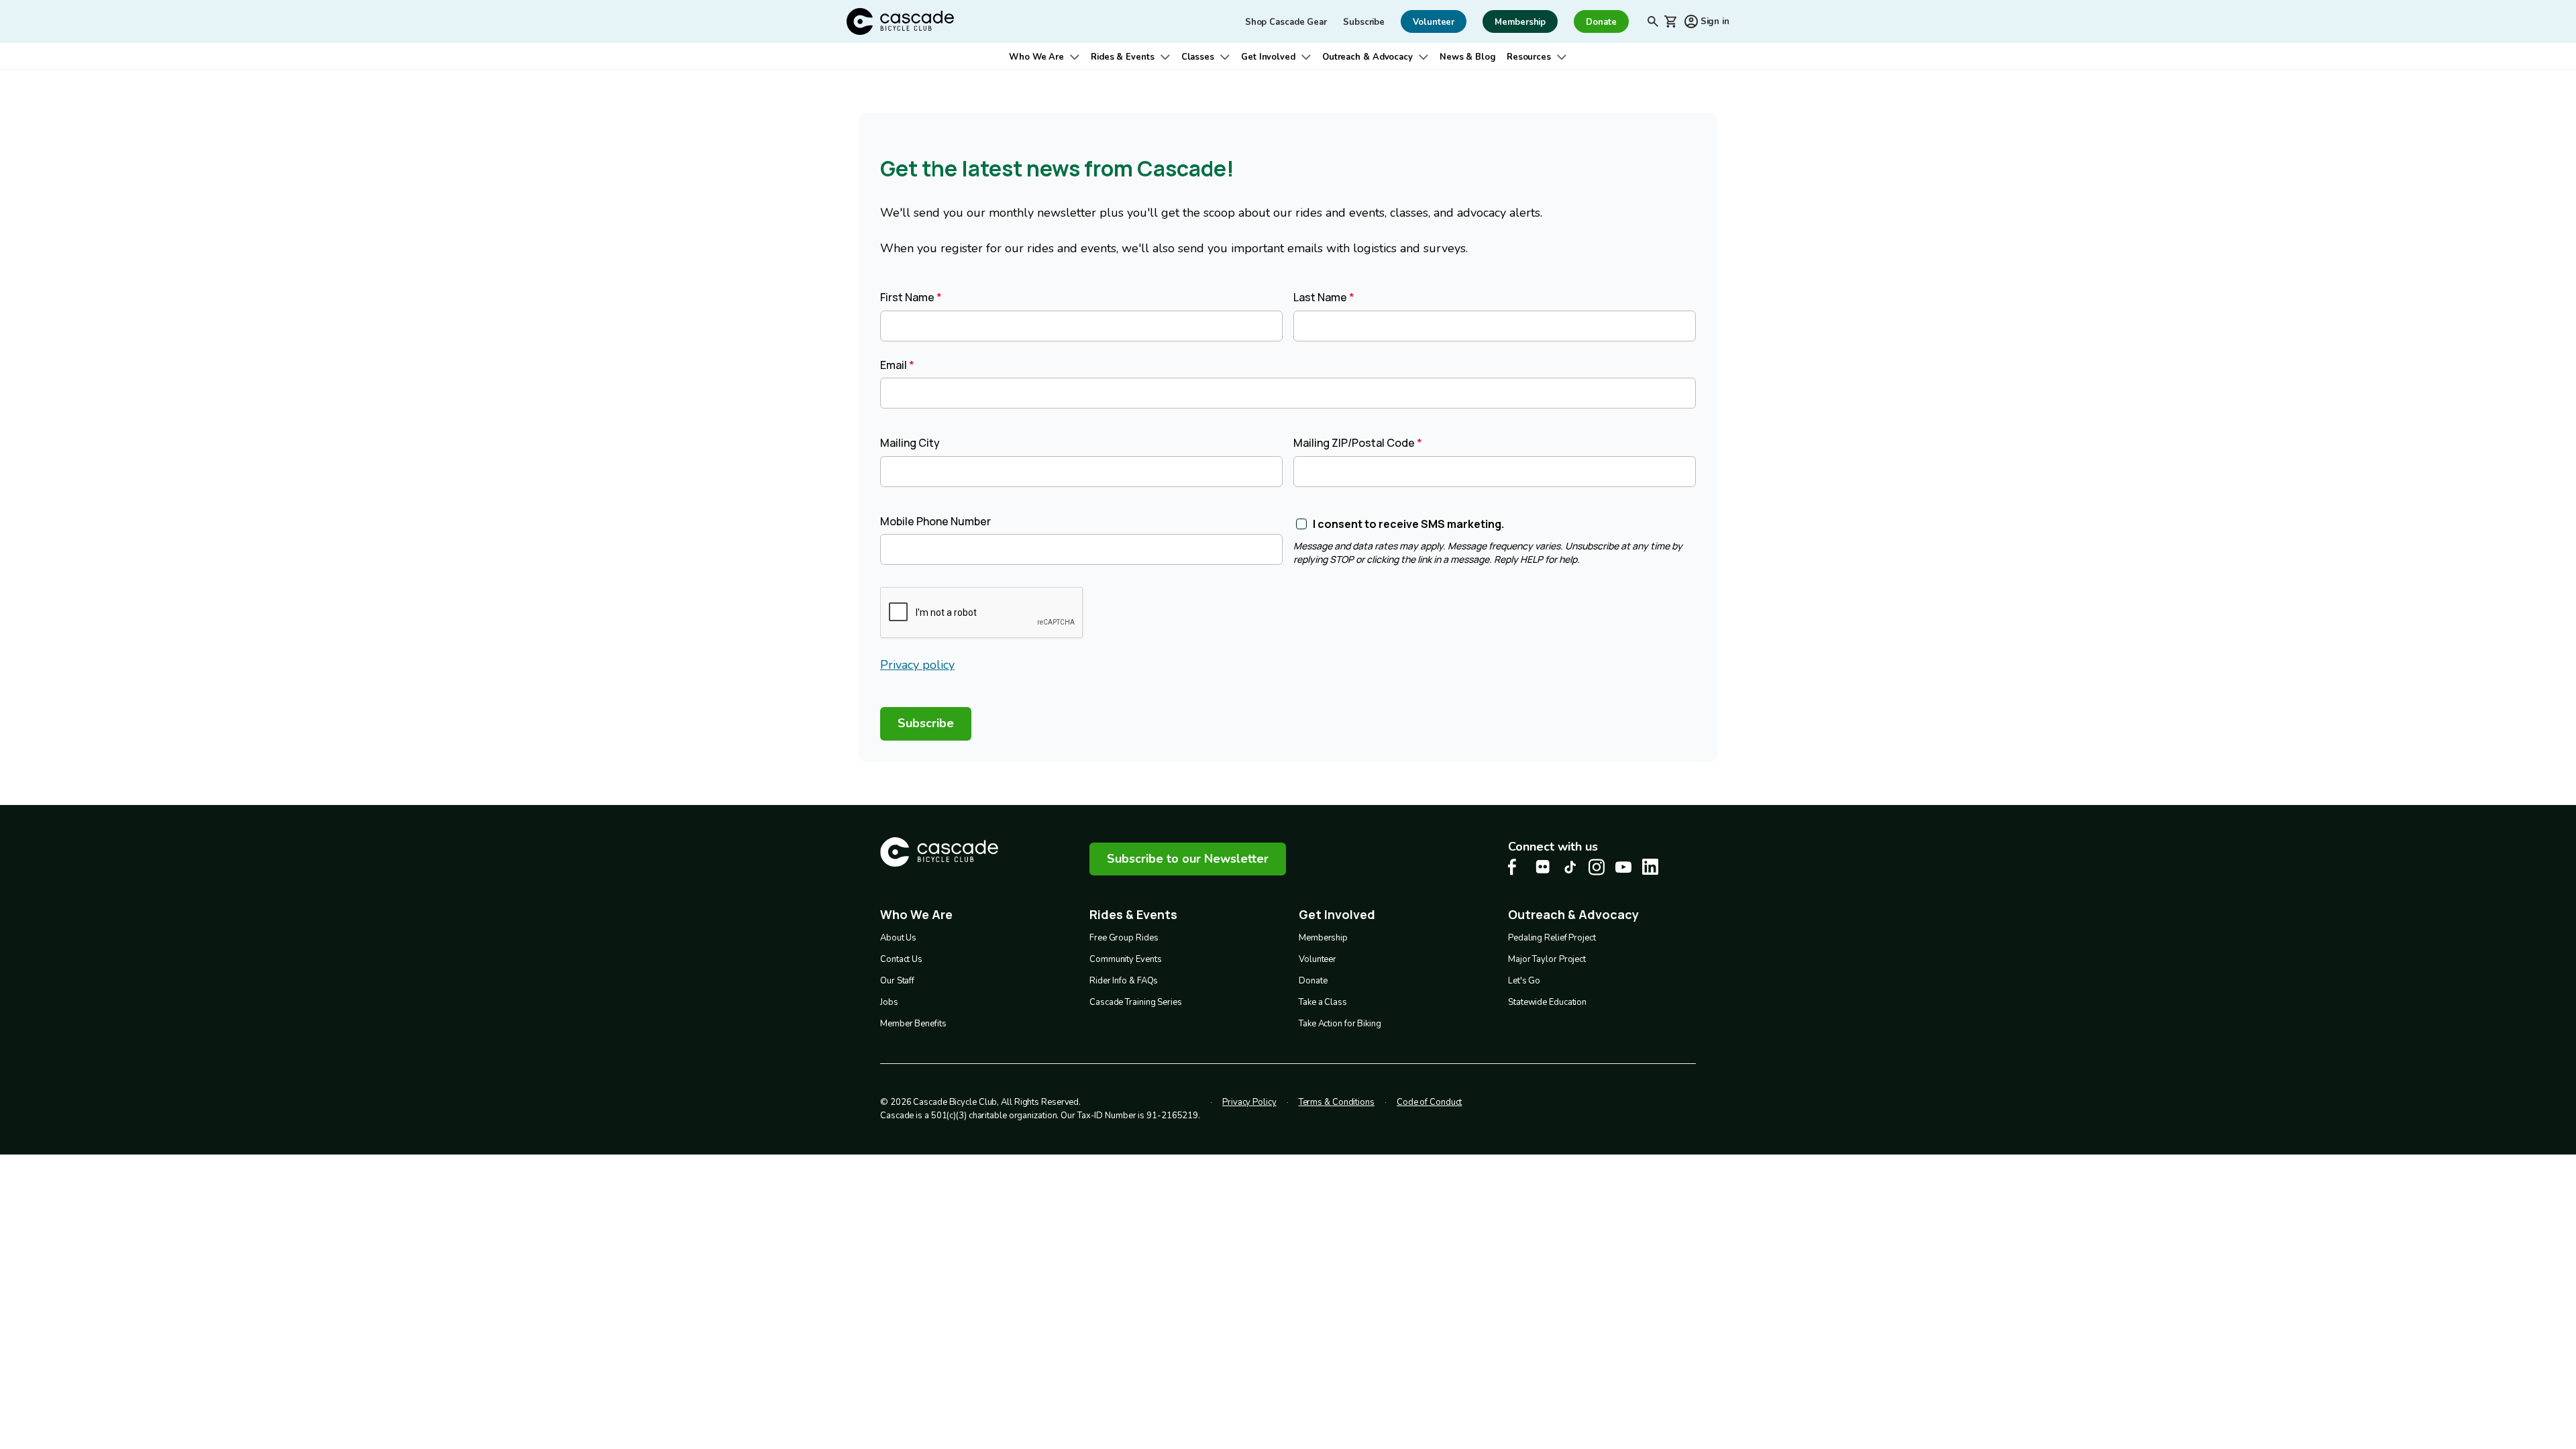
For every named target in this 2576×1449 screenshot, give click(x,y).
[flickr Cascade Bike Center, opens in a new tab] (1543, 867)
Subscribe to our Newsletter (1188, 859)
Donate (1313, 981)
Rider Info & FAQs (1124, 981)
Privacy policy (917, 665)
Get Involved (1268, 57)
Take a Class (1323, 1002)
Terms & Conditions (1337, 1102)
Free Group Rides (1124, 938)
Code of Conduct (1430, 1102)
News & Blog (1468, 57)
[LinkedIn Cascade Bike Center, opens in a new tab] (1650, 867)
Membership (1323, 938)
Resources (1529, 57)
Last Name (1320, 297)
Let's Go (1524, 981)
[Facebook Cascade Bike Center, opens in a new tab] (1516, 867)
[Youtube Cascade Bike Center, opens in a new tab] (1623, 867)
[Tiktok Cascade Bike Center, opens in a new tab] (1570, 867)
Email (894, 365)
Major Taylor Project (1547, 959)
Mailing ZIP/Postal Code (1354, 443)
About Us (898, 938)
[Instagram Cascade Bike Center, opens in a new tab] (1597, 867)
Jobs (889, 1002)
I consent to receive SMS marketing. (1408, 524)
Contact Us (901, 959)
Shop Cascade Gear (1286, 22)
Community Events (1125, 959)
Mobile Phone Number (935, 521)
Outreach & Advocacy (1367, 57)
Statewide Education (1547, 1002)
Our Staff (897, 981)
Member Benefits (913, 1024)
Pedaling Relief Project (1552, 938)
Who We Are (1036, 57)
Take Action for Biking (1340, 1024)
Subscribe (1364, 22)
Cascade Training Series (1136, 1002)
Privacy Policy (1249, 1102)
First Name (907, 297)
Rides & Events (1123, 57)
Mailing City (910, 443)
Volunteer (1318, 959)
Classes (1198, 57)
